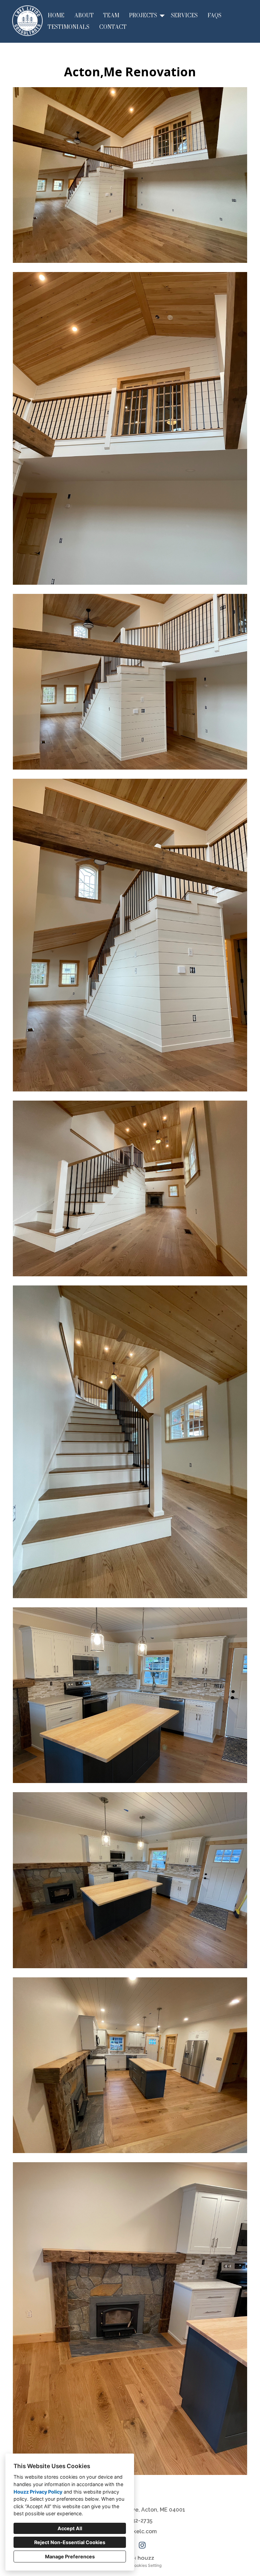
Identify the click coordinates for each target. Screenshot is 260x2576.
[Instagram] (142, 2545)
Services (184, 15)
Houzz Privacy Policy (38, 2492)
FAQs (214, 15)
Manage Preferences (70, 2556)
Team (111, 15)
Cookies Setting (146, 2565)
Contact (113, 27)
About (84, 15)
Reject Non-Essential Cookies (70, 2542)
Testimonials (69, 27)
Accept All (70, 2528)
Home (56, 15)
